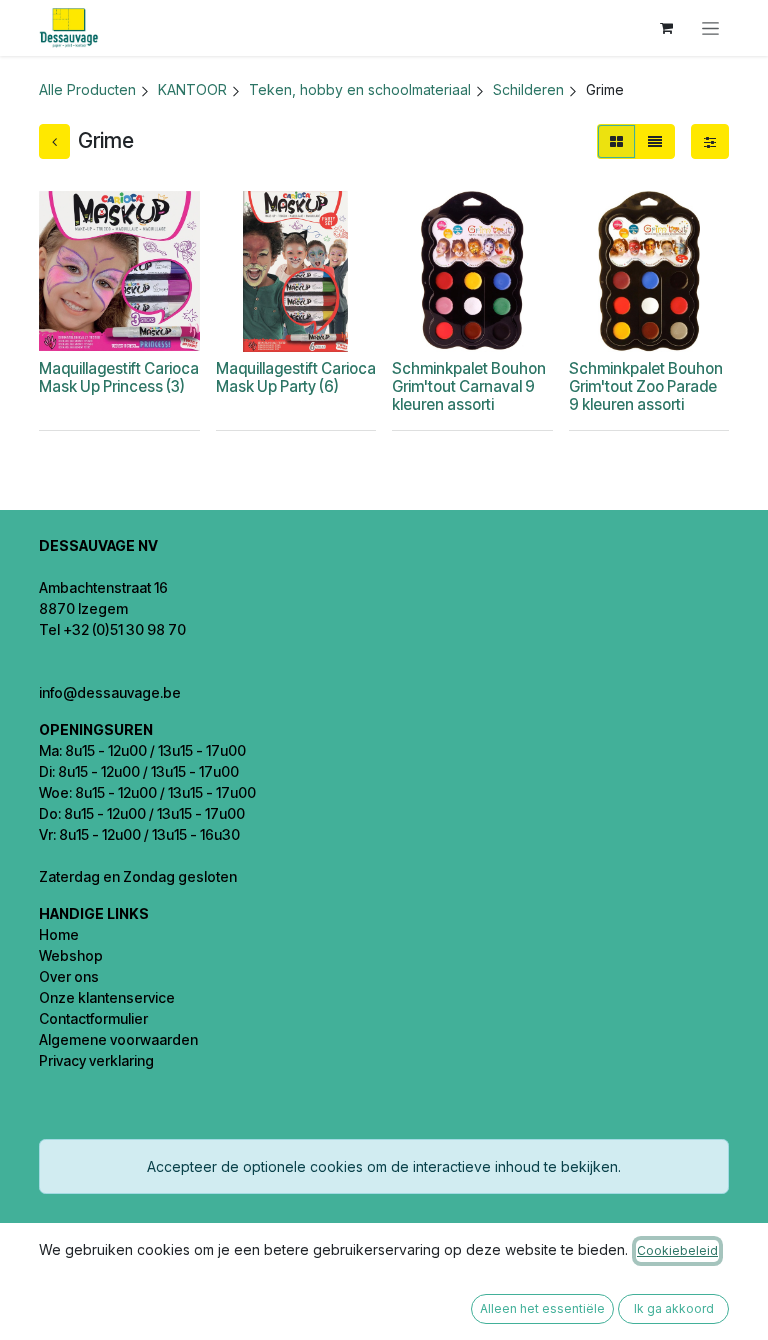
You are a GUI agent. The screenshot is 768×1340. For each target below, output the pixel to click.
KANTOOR (192, 89)
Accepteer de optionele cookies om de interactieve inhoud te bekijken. (384, 1166)
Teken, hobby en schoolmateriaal (360, 89)
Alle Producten (87, 89)
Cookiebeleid (677, 1250)
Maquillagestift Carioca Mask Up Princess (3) (119, 377)
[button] (122, 326)
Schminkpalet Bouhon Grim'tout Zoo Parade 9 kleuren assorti (646, 386)
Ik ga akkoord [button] (674, 1308)
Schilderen (528, 89)
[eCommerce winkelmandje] (666, 28)
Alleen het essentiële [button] (542, 1308)
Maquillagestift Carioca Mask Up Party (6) (296, 377)
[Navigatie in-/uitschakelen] (710, 28)
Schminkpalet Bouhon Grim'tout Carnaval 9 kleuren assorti (469, 386)
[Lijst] (655, 141)
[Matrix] (616, 141)
